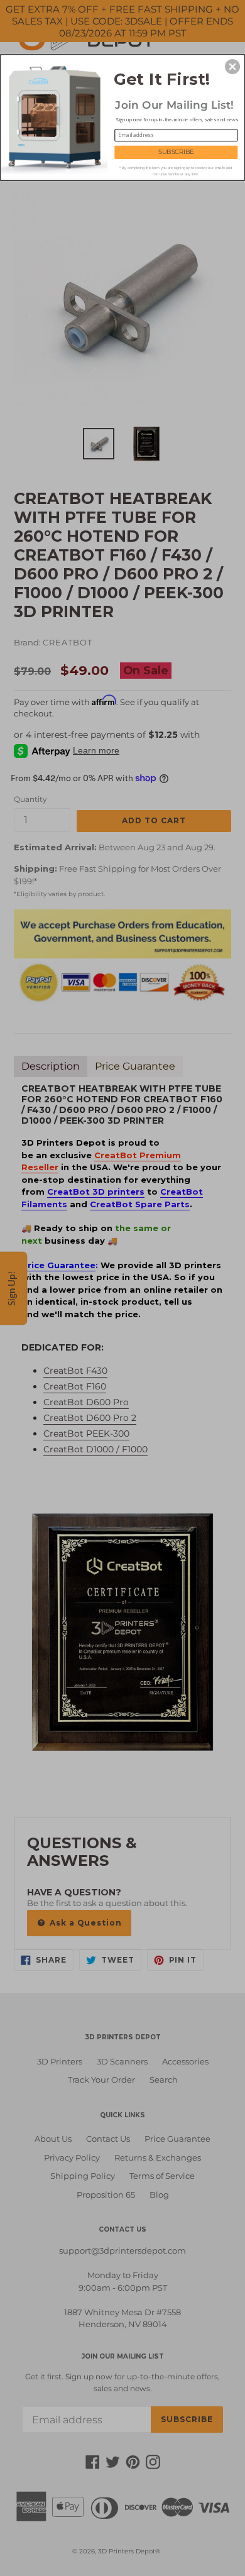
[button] (232, 67)
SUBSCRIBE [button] (176, 152)
